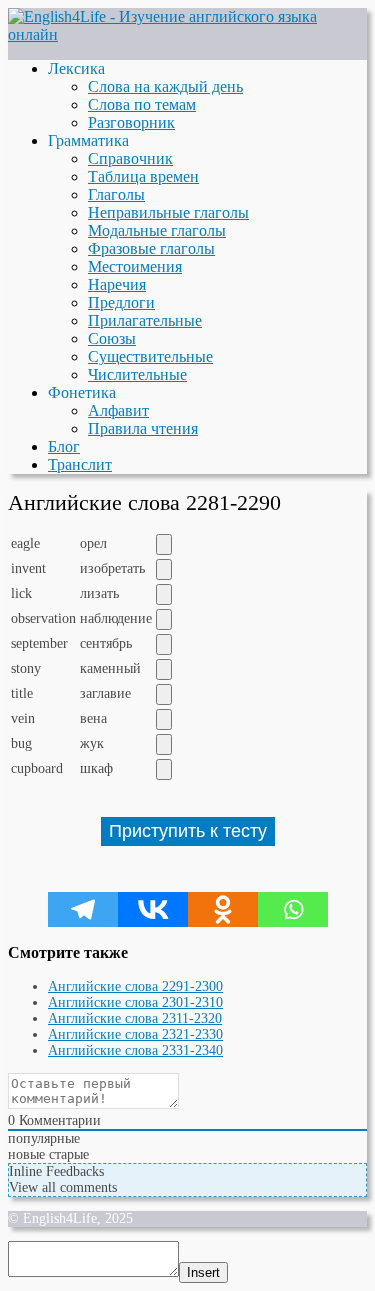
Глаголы (116, 194)
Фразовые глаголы (151, 248)
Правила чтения (143, 428)
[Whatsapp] (293, 909)
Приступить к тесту (188, 831)
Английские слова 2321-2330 (135, 1034)
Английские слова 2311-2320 (135, 1018)
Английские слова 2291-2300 (135, 986)
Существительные (150, 356)
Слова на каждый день (165, 86)
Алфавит (118, 410)
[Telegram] (83, 909)
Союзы (112, 338)
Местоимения (135, 266)
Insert (203, 1272)
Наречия (117, 284)
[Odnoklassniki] (223, 909)
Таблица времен (143, 176)
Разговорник (131, 122)
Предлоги (121, 302)
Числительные (137, 374)
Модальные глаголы (157, 230)
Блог (64, 446)
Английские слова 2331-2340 (135, 1050)
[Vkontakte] (153, 909)
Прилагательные (145, 320)
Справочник (130, 158)
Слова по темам (142, 104)
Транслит (80, 464)
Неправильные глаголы (168, 212)
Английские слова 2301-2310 (135, 1002)
